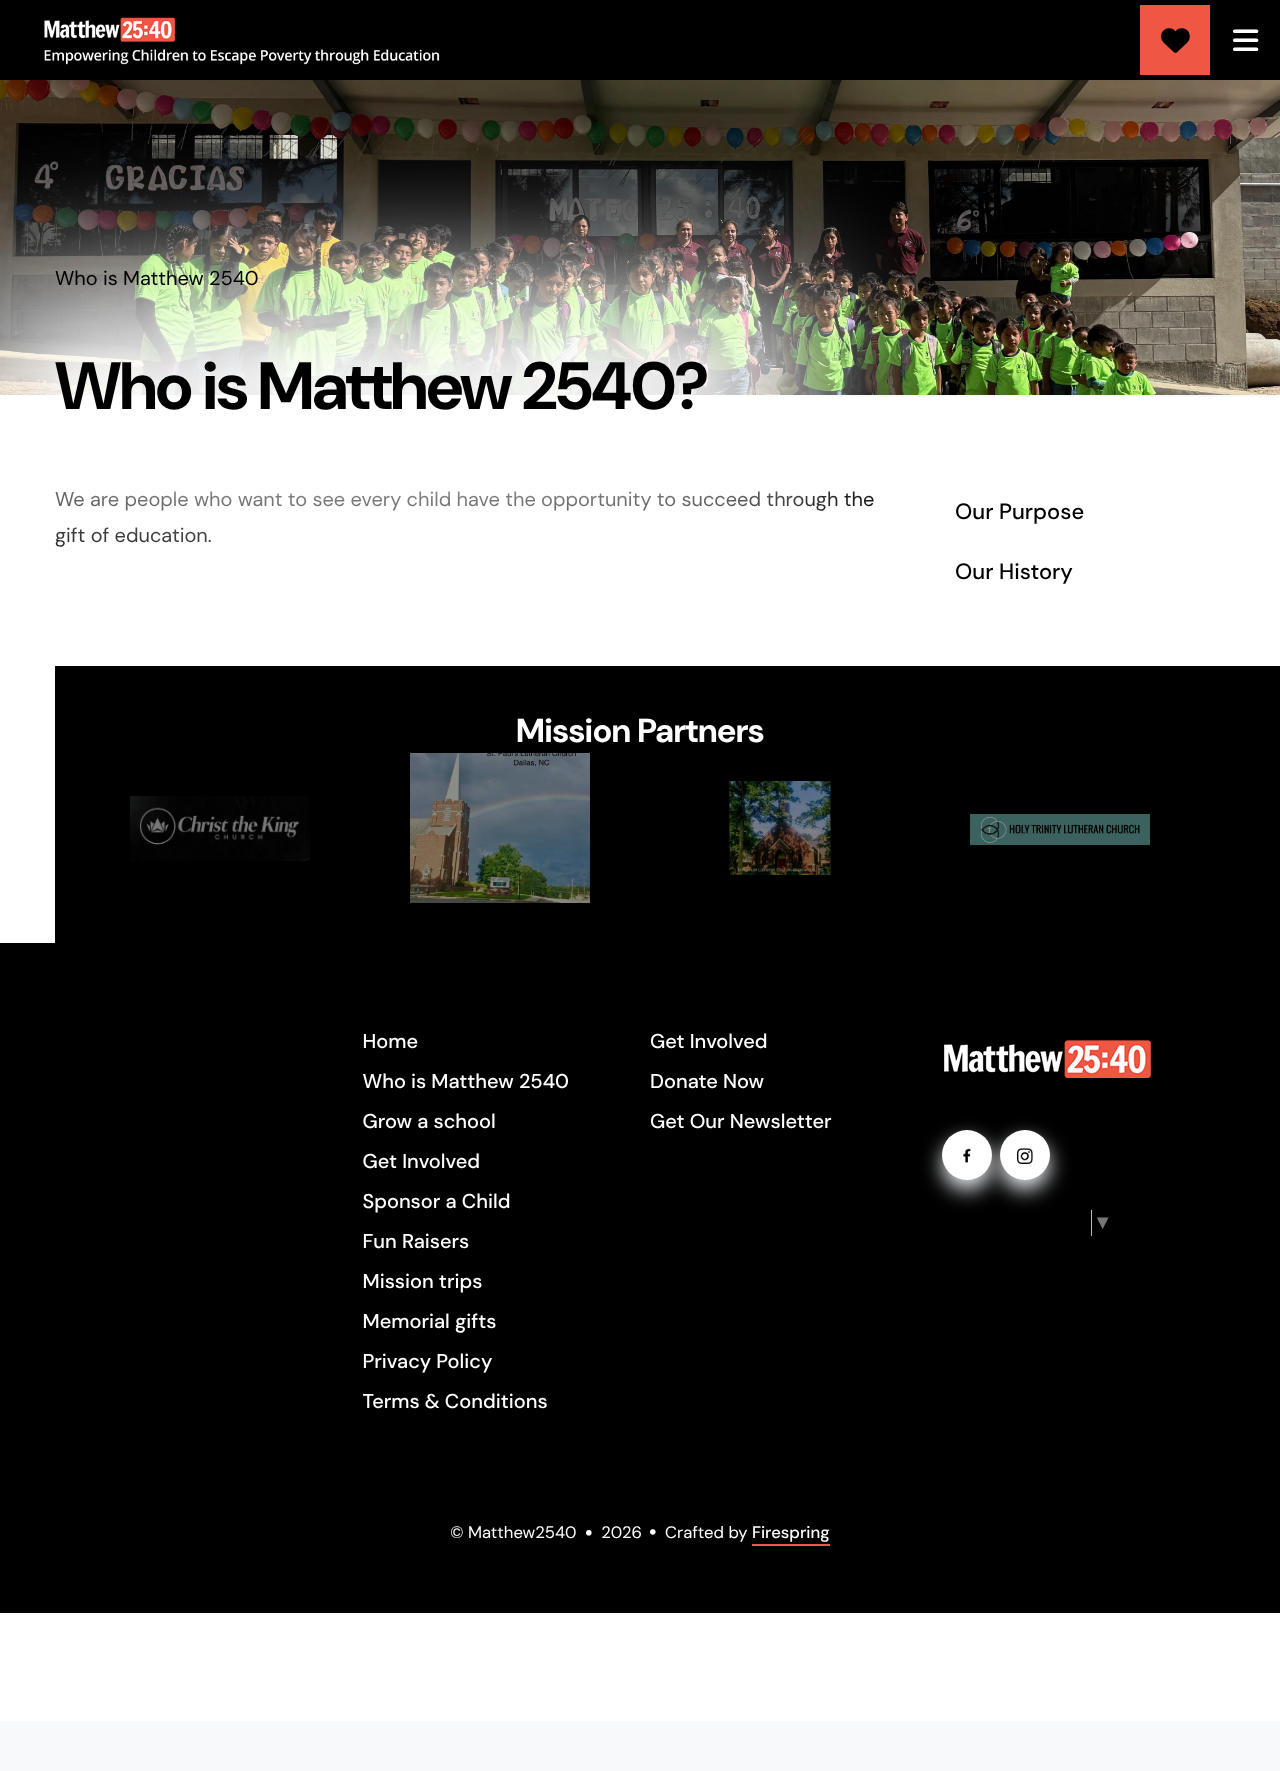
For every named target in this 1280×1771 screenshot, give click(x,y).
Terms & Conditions (455, 1402)
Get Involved (422, 1162)
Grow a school (429, 1122)
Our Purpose (1019, 511)
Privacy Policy (428, 1362)
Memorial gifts (430, 1322)
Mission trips (423, 1282)
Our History (1014, 571)
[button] (1245, 40)
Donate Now (707, 1082)
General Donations (1175, 40)
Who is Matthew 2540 (466, 1082)
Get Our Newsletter (741, 1122)
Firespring (791, 1533)
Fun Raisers (416, 1242)
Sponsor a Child (437, 1202)
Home (391, 1042)
